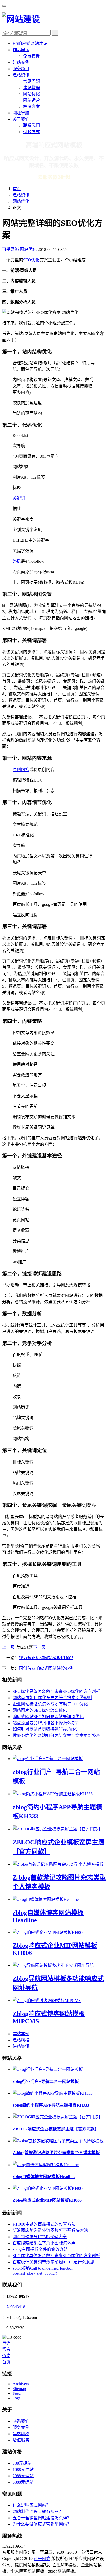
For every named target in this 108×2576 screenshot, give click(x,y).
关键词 (19, 498)
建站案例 (21, 62)
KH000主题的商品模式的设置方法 (44, 2224)
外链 (17, 561)
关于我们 (21, 119)
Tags (17, 2398)
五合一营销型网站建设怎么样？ (42, 2518)
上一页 (8, 1647)
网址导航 (21, 113)
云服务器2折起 (54, 177)
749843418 (16, 2307)
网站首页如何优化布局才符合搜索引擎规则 (52, 1698)
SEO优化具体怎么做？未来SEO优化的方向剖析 (56, 1691)
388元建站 (22, 2463)
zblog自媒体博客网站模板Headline (44, 2177)
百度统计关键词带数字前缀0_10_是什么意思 (53, 2262)
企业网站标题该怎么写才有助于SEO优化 (50, 1704)
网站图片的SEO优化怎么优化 (40, 1710)
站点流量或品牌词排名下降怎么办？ (46, 1723)
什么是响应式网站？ (31, 2505)
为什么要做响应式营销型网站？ (42, 2524)
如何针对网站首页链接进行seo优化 (45, 1729)
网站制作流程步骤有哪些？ (38, 2512)
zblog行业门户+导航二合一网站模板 (46, 2081)
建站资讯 (21, 75)
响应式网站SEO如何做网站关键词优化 (48, 1717)
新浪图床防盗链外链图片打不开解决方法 (50, 2230)
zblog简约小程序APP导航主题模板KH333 (51, 2105)
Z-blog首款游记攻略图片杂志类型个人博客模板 (56, 2153)
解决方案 (31, 107)
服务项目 (21, 69)
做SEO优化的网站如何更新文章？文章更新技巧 (56, 1736)
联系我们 (31, 125)
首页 (17, 189)
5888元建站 (23, 2482)
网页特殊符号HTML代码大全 (40, 2237)
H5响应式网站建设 (30, 43)
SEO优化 (31, 260)
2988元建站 (23, 2476)
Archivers (21, 2384)
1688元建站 (23, 2469)
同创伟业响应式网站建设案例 (46, 1668)
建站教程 (31, 88)
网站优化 (31, 94)
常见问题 (31, 81)
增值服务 (21, 2440)
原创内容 (21, 770)
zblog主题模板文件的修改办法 (40, 2249)
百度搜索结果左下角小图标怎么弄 (44, 2243)
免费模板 (31, 56)
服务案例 (21, 2427)
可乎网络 (10, 249)
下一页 (39, 1647)
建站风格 (21, 2040)
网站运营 (31, 100)
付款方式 (31, 132)
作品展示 (21, 50)
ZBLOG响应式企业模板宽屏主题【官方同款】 (56, 2129)
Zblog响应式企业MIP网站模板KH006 (47, 2200)
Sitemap (19, 2389)
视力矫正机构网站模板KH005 (46, 1658)
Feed (17, 2393)
